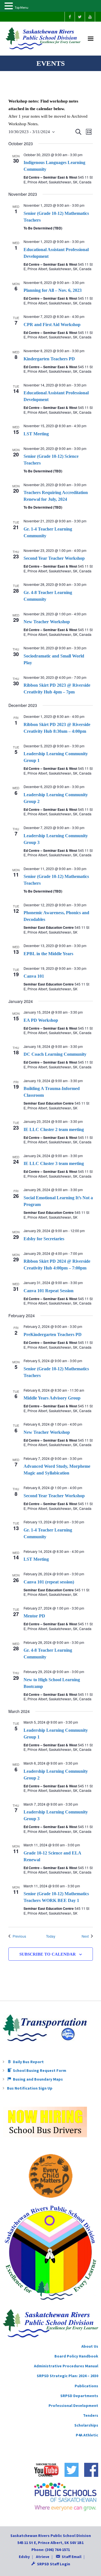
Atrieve (43, 2557)
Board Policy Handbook (76, 2356)
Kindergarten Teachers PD (49, 359)
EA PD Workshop (41, 1020)
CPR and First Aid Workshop (52, 325)
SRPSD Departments (79, 2396)
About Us (90, 2346)
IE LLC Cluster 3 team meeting (54, 1163)
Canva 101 (34, 976)
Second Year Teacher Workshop (54, 558)
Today (51, 1936)
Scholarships (86, 2425)
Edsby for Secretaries (44, 1239)
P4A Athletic (87, 2435)
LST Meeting (36, 434)
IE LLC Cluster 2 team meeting (54, 1129)
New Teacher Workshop (47, 622)
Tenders (91, 2415)
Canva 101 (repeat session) (49, 1582)
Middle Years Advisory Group (52, 1398)
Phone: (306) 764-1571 (51, 2550)
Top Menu (21, 7)
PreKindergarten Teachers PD (53, 1334)
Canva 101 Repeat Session (49, 1291)
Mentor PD (34, 1616)
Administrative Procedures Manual (66, 2366)
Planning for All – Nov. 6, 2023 (53, 290)
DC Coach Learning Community (55, 1054)
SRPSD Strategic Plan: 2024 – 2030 (67, 2376)
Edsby (24, 2557)
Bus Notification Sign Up (30, 2088)
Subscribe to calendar (48, 1954)
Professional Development (73, 2406)
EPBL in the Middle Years (48, 954)
